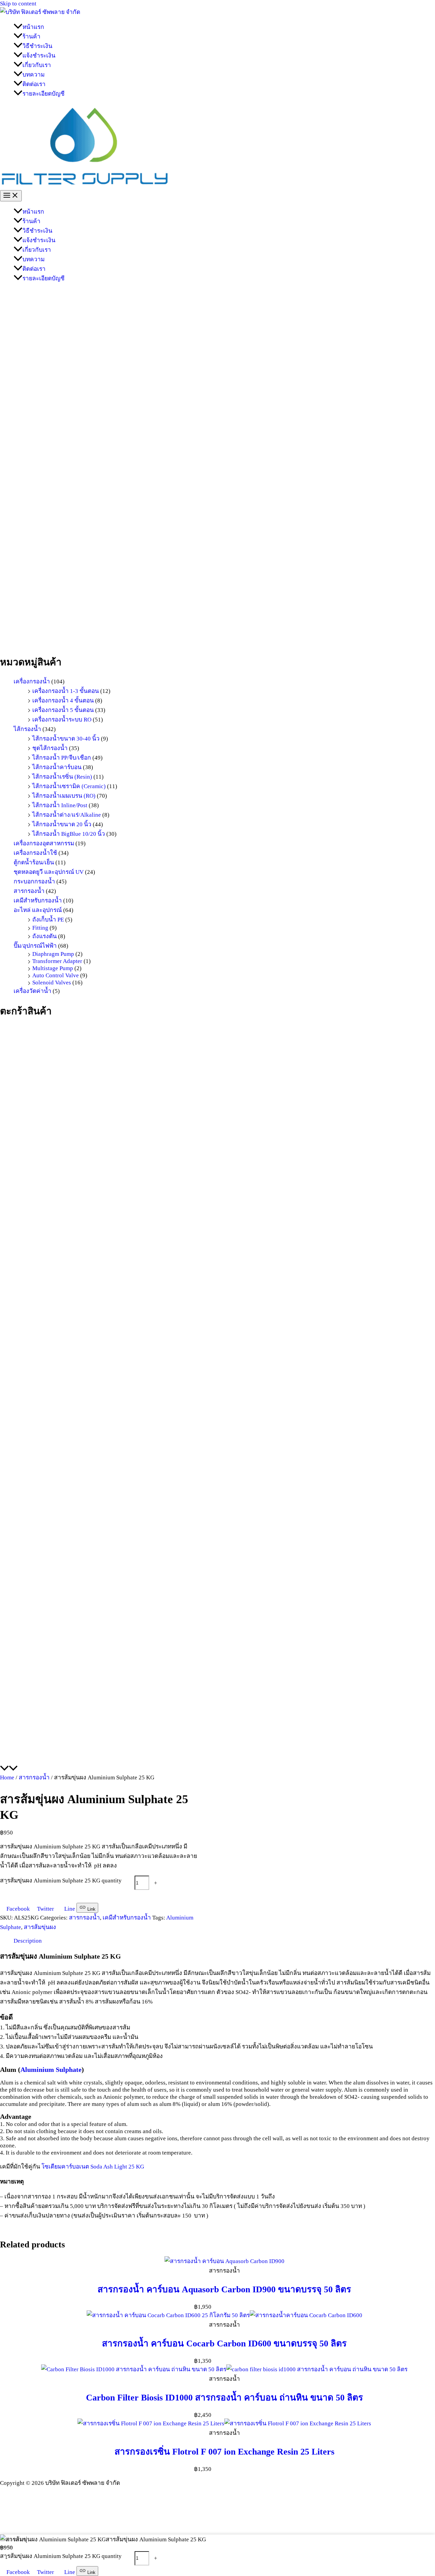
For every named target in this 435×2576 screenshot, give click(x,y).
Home (7, 1777)
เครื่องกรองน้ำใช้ (35, 853)
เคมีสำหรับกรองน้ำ (38, 900)
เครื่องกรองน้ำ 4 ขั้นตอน (63, 700)
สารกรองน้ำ (29, 891)
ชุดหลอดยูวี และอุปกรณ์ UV (49, 872)
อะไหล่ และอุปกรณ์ (38, 910)
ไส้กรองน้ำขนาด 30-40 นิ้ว (66, 738)
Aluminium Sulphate (51, 2070)
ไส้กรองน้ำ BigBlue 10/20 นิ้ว (69, 834)
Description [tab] (28, 1941)
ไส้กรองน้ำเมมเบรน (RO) (64, 796)
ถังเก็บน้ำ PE (48, 919)
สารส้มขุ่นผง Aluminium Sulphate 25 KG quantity (61, 1880)
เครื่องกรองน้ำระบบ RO (62, 719)
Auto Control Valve (56, 975)
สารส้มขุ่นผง (40, 1927)
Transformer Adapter (57, 961)
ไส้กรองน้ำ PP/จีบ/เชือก (62, 758)
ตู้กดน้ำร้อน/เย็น (34, 862)
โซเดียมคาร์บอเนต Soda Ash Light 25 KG (93, 2166)
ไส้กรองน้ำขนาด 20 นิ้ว (62, 824)
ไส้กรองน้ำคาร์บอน (57, 767)
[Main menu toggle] (11, 196)
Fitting (40, 928)
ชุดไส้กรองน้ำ (50, 748)
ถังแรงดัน (45, 936)
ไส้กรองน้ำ (27, 729)
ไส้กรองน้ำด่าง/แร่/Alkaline (67, 815)
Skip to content (18, 3)
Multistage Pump (53, 968)
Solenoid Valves (52, 982)
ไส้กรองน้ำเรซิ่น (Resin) (62, 777)
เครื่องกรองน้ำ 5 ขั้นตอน (63, 710)
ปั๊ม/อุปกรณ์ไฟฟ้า (35, 946)
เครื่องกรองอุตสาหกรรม (44, 843)
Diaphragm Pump (53, 954)
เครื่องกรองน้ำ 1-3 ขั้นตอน (66, 691)
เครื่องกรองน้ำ (32, 681)
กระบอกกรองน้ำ (34, 881)
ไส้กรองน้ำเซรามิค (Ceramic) (69, 786)
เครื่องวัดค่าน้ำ (32, 991)
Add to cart (21, 1896)
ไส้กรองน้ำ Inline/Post (60, 805)
